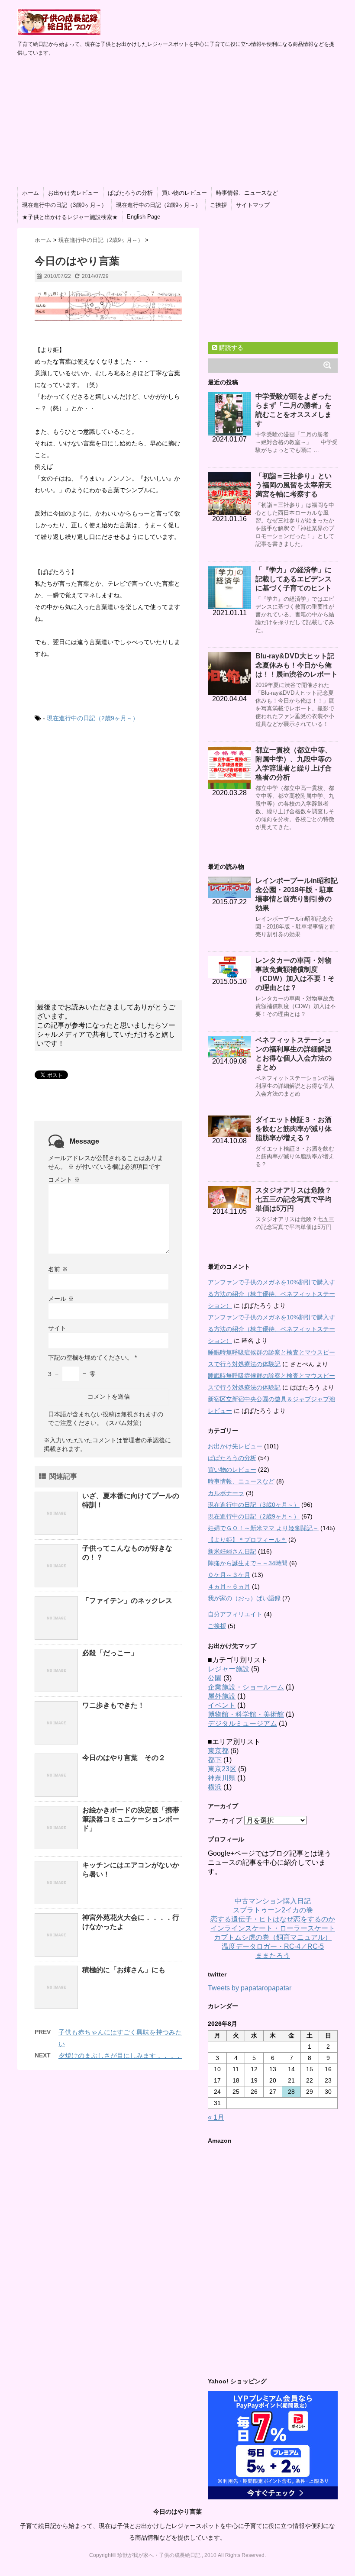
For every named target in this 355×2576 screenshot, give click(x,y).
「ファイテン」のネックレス (127, 1601)
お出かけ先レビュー (73, 193)
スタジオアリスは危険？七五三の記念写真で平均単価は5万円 (294, 1199)
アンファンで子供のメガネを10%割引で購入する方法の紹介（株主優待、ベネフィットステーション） (271, 1294)
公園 (215, 1678)
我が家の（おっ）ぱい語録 (244, 1598)
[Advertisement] (177, 122)
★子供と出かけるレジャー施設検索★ (70, 217)
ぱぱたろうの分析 (130, 193)
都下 (215, 1760)
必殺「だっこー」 (110, 1653)
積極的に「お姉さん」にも (124, 1970)
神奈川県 (222, 1778)
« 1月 (216, 2117)
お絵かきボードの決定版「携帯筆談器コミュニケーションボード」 (131, 1819)
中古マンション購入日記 (273, 1901)
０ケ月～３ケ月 (229, 1575)
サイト (57, 1328)
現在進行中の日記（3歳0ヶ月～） (65, 205)
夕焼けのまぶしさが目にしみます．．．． (120, 2055)
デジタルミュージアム (242, 1723)
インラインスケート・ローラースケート (273, 1928)
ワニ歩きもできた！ (113, 1705)
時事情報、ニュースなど (247, 193)
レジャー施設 (229, 1669)
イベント (222, 1705)
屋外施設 (222, 1696)
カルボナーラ (226, 1493)
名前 (58, 1269)
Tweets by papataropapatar (250, 1988)
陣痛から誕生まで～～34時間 (248, 1563)
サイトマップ (253, 205)
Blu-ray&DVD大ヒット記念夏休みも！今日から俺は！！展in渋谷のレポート (297, 665)
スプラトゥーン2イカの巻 (273, 1910)
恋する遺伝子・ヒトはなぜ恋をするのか (273, 1919)
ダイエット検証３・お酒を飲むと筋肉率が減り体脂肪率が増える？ (294, 1129)
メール (61, 1299)
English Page (144, 217)
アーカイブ (225, 1820)
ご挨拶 (218, 205)
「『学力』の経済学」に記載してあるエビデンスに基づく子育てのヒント (294, 579)
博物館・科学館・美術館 (246, 1714)
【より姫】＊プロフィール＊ (247, 1540)
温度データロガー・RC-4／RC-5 (273, 1946)
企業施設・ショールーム (246, 1687)
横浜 (215, 1787)
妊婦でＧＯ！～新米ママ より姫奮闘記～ (263, 1528)
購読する (230, 348)
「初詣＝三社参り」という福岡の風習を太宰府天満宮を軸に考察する (294, 485)
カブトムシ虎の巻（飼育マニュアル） (273, 1937)
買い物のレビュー (184, 193)
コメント (64, 1180)
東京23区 (222, 1769)
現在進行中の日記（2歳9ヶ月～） (158, 205)
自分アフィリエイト (235, 1614)
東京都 (218, 1751)
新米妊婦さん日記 (232, 1551)
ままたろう (273, 1955)
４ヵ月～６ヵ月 (229, 1586)
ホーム (31, 193)
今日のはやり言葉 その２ (124, 1758)
